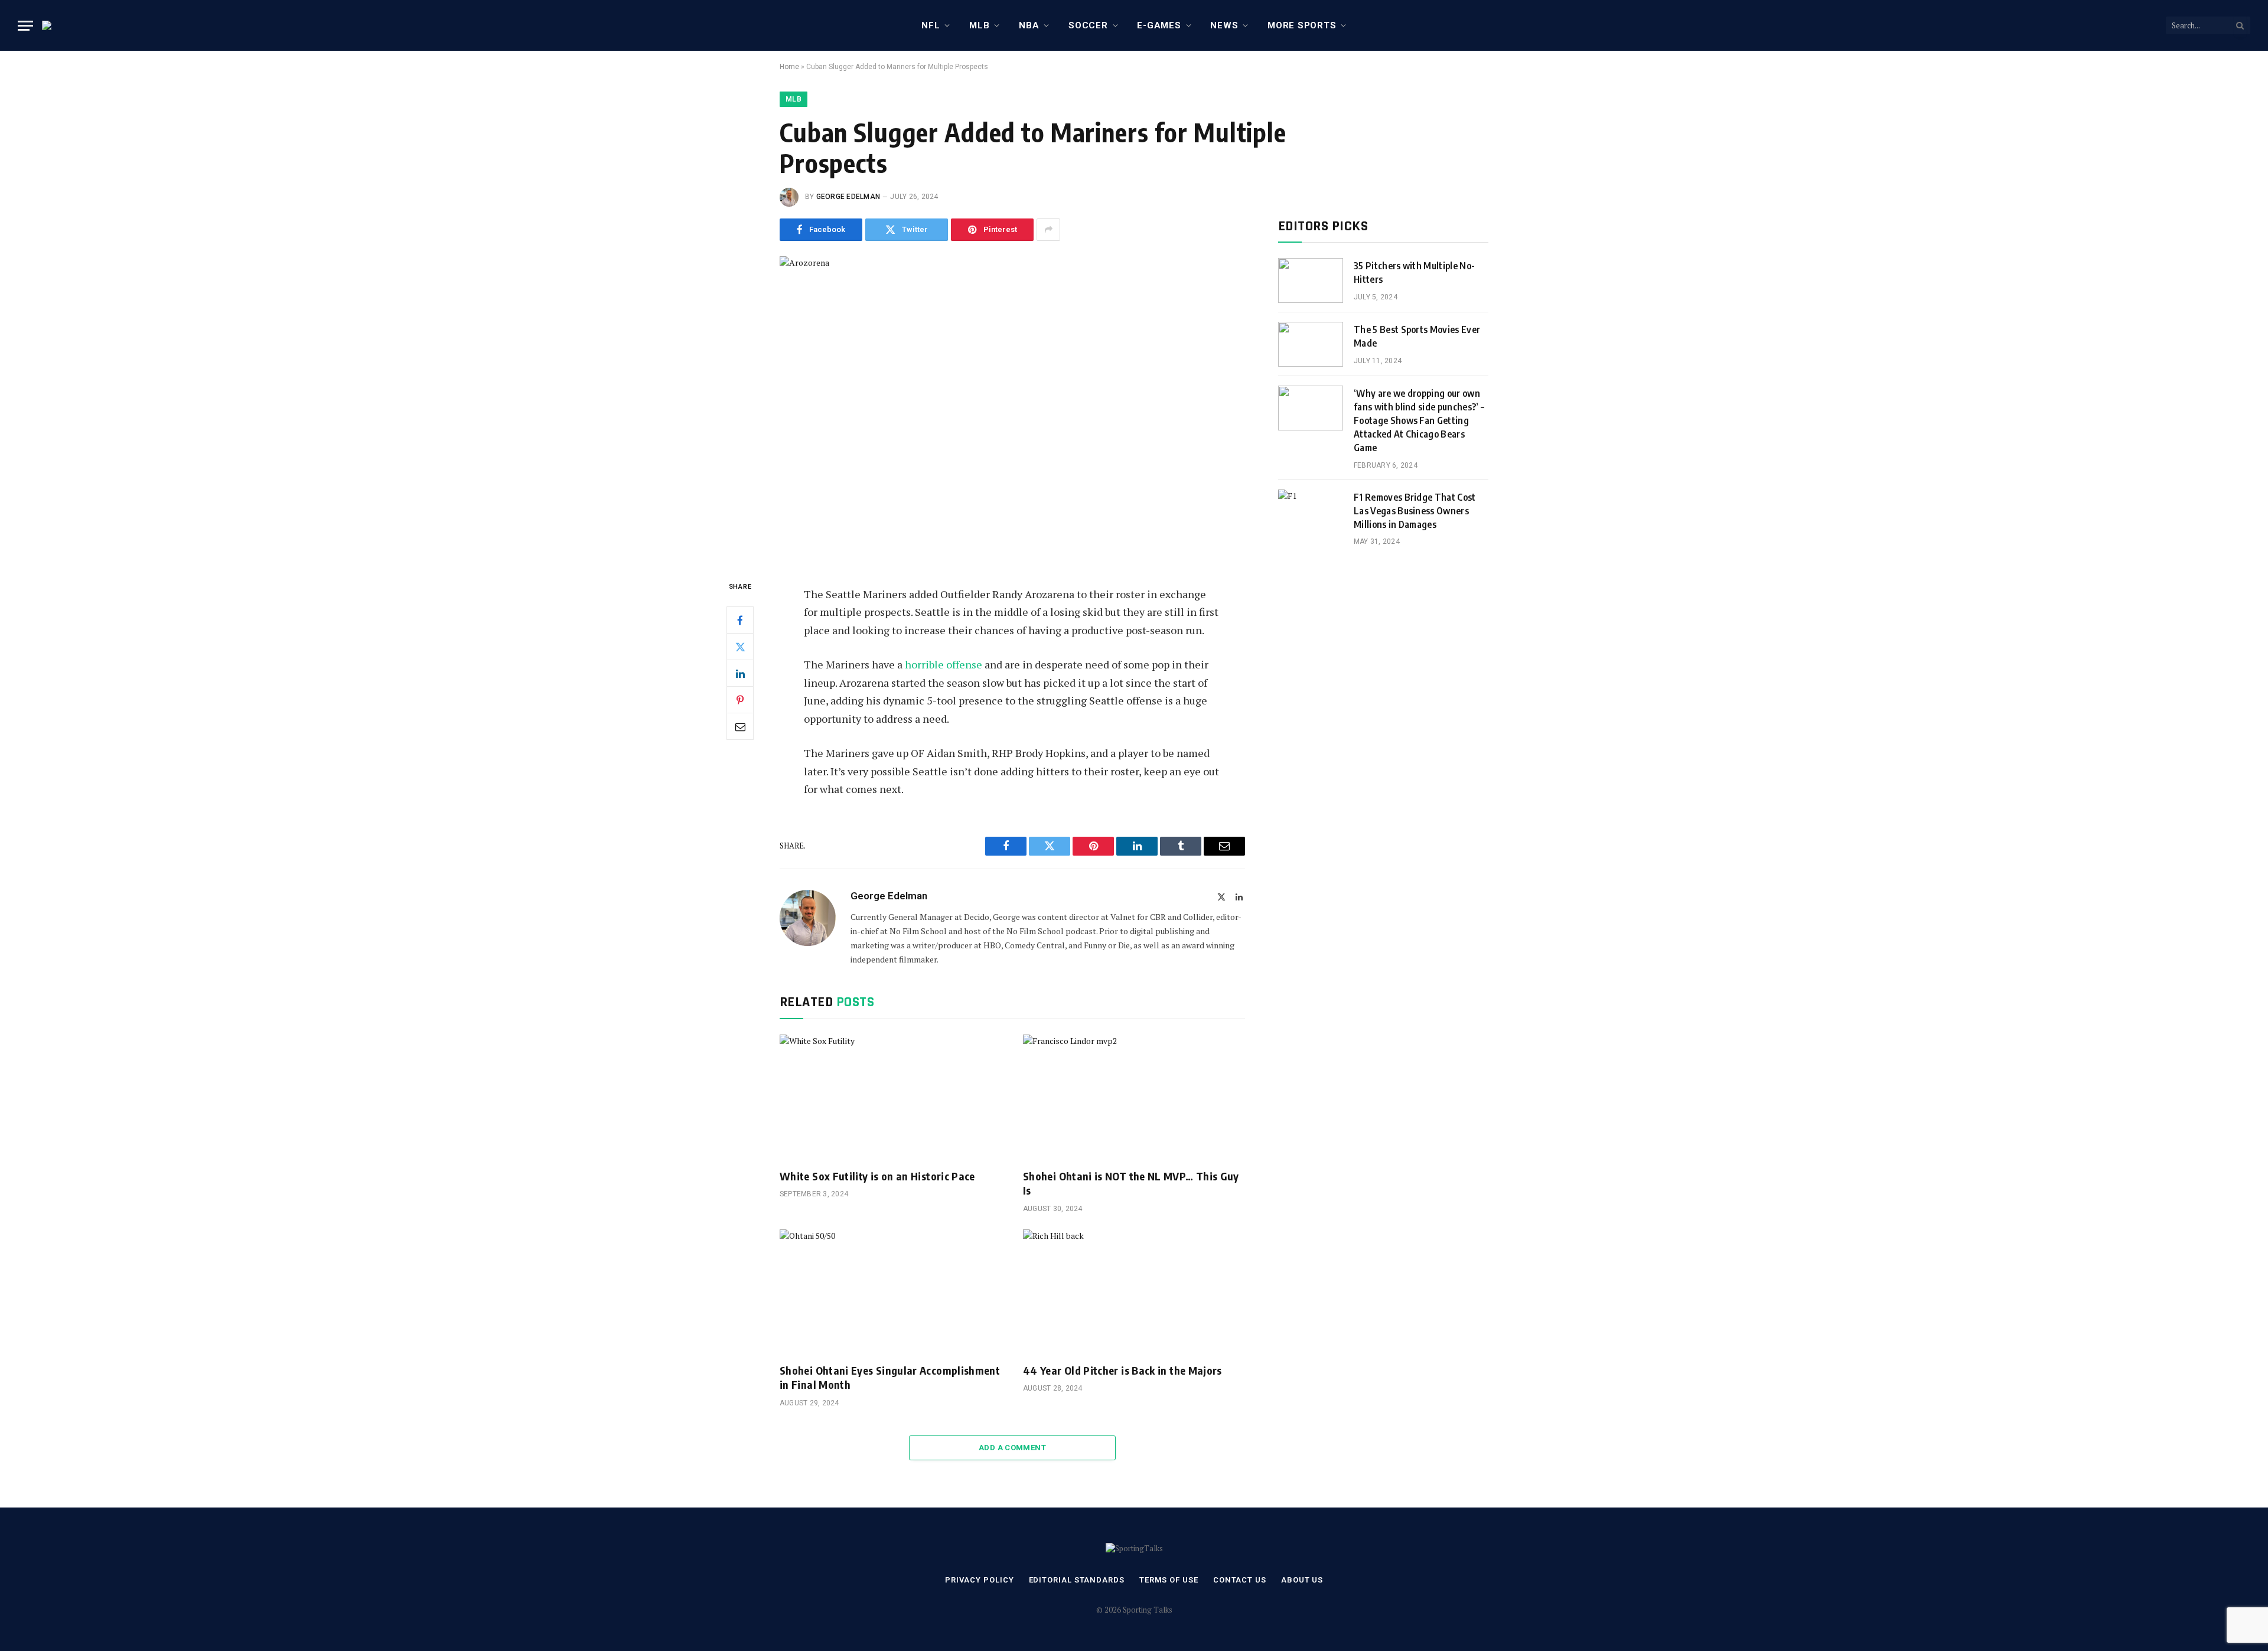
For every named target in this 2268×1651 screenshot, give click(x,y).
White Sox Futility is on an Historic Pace (877, 1176)
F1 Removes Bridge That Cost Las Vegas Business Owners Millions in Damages (1415, 511)
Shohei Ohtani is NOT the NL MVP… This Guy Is (1131, 1183)
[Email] (740, 726)
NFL (931, 25)
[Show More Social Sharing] (1048, 230)
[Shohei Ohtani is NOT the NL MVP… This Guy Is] (1134, 1097)
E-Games (1159, 25)
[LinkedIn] (740, 673)
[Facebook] (740, 620)
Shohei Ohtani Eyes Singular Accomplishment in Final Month (890, 1377)
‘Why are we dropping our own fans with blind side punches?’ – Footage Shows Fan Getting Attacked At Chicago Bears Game (1419, 420)
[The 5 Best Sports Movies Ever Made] (1311, 344)
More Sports (1302, 25)
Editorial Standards (1077, 1580)
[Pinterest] (740, 700)
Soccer (1088, 25)
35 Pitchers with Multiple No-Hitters (1414, 273)
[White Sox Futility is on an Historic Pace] (891, 1097)
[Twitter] (740, 647)
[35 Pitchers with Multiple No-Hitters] (1311, 280)
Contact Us (1240, 1580)
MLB (979, 25)
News (1224, 25)
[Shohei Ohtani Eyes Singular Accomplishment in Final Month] (891, 1292)
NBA (1029, 25)
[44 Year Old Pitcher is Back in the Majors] (1134, 1292)
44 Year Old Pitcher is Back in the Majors (1122, 1370)
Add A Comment (1012, 1448)
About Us (1302, 1580)
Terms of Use (1169, 1580)
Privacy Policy (980, 1580)
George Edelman (848, 197)
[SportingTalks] (54, 25)
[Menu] (25, 26)
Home (789, 67)
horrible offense (944, 664)
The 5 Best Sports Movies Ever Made (1417, 336)
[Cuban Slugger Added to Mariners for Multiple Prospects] (1012, 408)
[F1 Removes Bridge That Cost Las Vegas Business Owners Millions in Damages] (1311, 512)
